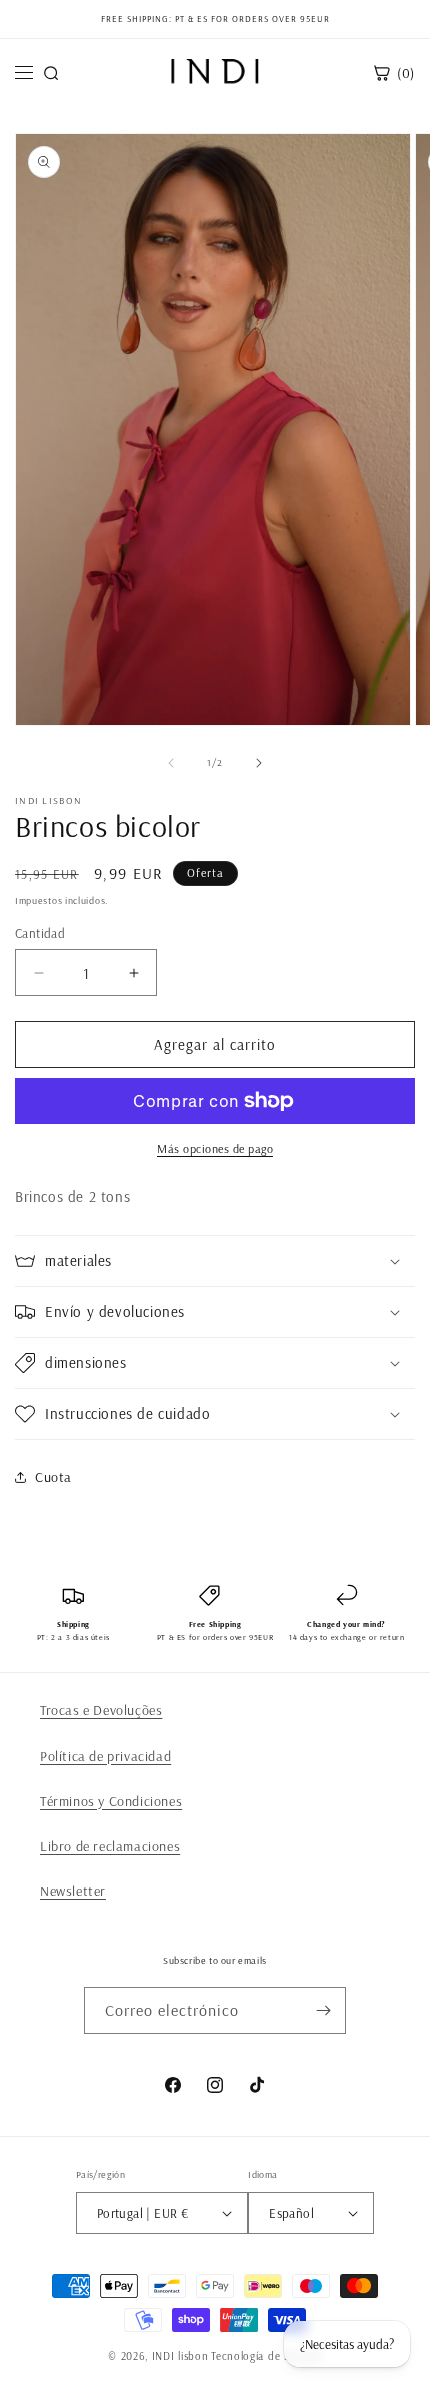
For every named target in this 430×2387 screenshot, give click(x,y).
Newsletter (73, 1891)
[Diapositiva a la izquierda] (171, 763)
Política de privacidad (105, 1756)
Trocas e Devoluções (101, 1710)
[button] (215, 1261)
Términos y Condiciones (111, 1801)
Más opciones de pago (215, 1148)
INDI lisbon (180, 2356)
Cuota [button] (53, 1477)
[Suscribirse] (323, 2010)
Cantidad (40, 933)
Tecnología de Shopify (266, 2356)
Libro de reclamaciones (110, 1846)
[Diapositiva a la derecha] (259, 763)
